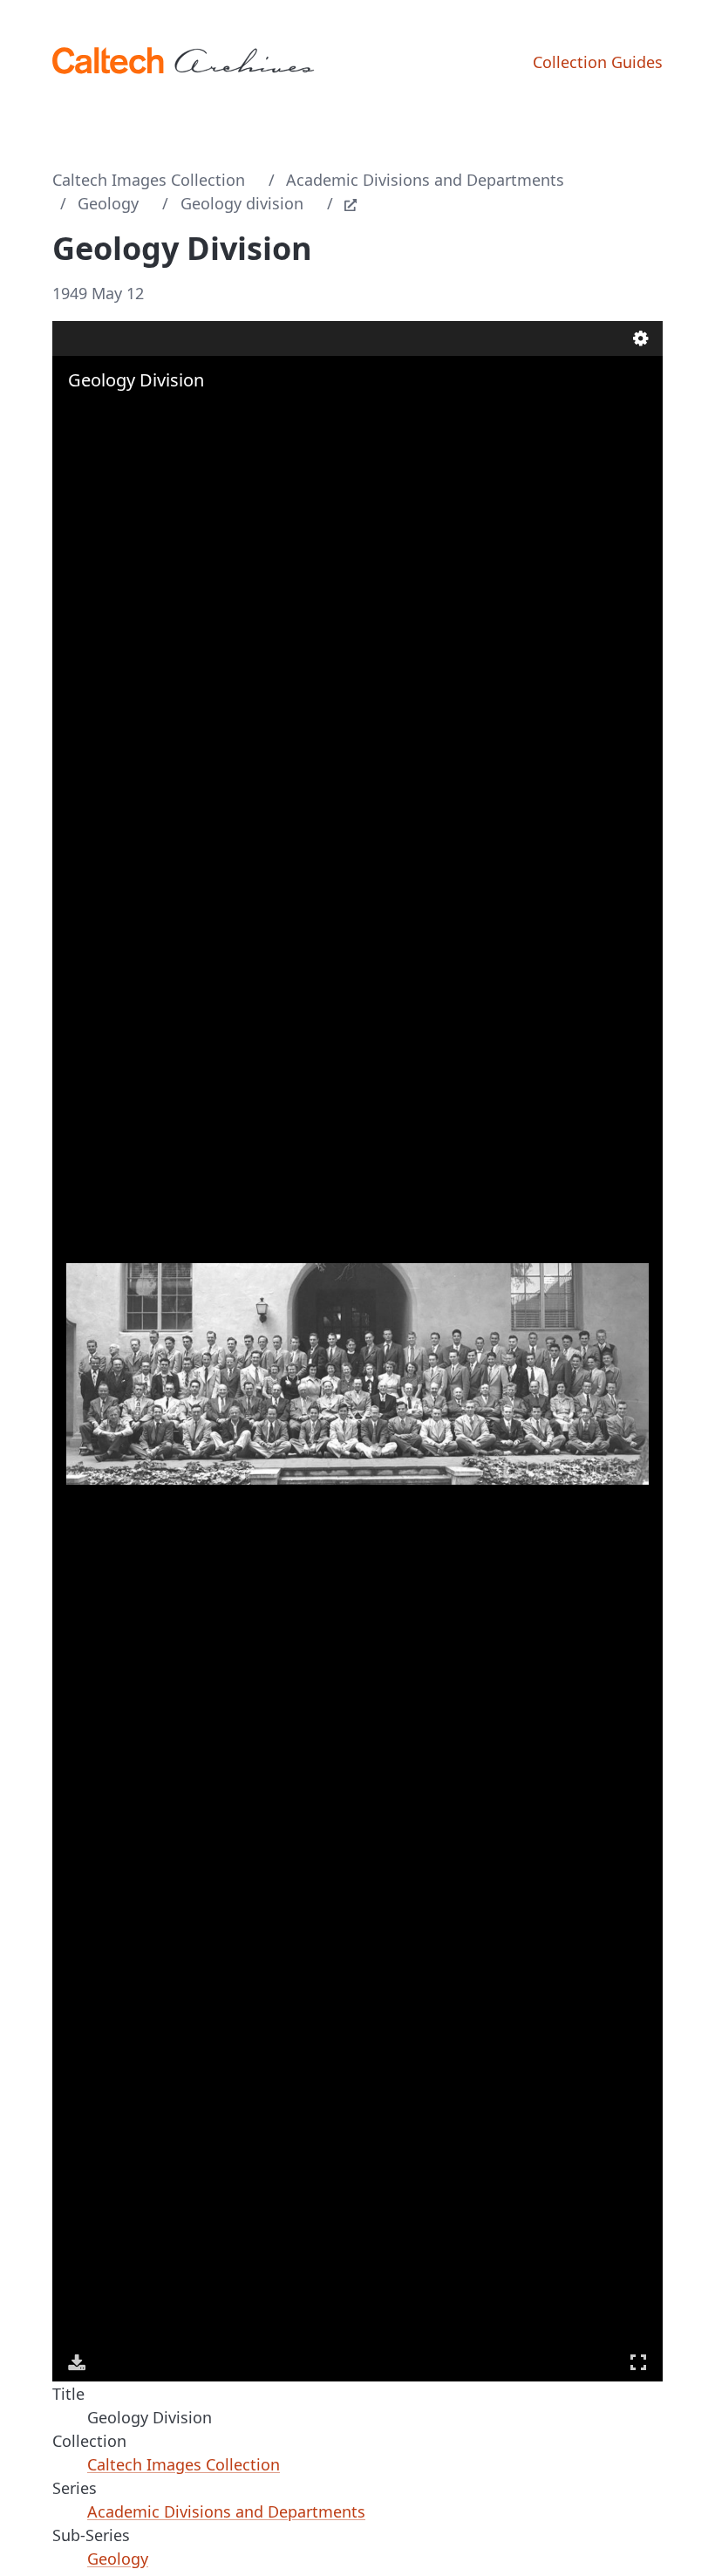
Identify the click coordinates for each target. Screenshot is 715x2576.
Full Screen (638, 2362)
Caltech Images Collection (149, 180)
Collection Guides (598, 62)
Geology (108, 203)
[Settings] (641, 338)
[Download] (77, 2362)
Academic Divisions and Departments (425, 180)
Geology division (242, 203)
